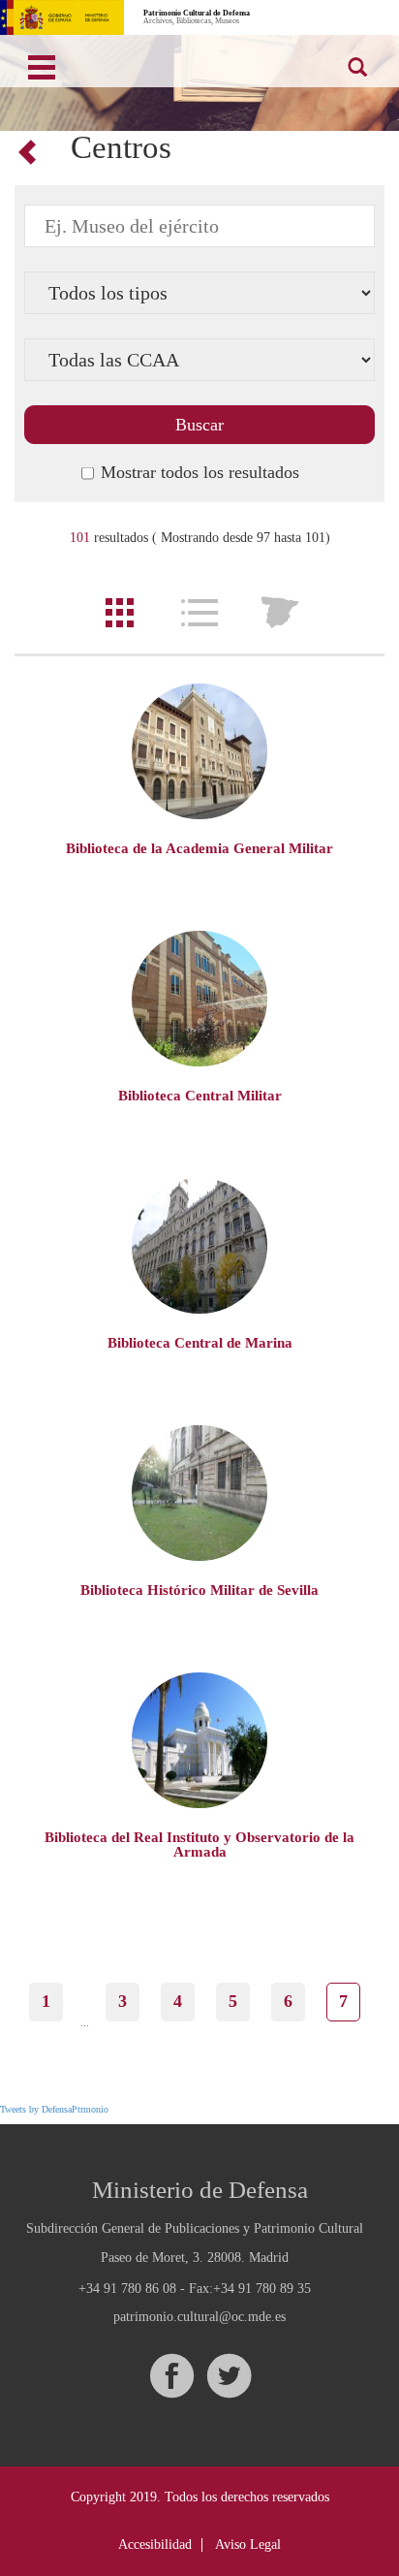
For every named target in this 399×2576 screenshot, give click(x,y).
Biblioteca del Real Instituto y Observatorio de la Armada (199, 1845)
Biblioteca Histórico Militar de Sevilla (199, 1590)
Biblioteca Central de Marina (200, 1343)
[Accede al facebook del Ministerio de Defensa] (171, 2376)
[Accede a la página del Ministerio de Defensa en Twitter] (229, 2376)
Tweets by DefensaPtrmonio (54, 2109)
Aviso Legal (248, 2544)
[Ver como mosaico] (119, 613)
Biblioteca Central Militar (200, 1096)
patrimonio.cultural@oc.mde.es (199, 2317)
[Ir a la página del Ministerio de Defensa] (62, 17)
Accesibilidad (155, 2544)
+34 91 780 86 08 (127, 2289)
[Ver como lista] (199, 613)
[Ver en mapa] (280, 613)
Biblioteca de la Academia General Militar (199, 848)
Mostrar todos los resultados (200, 472)
